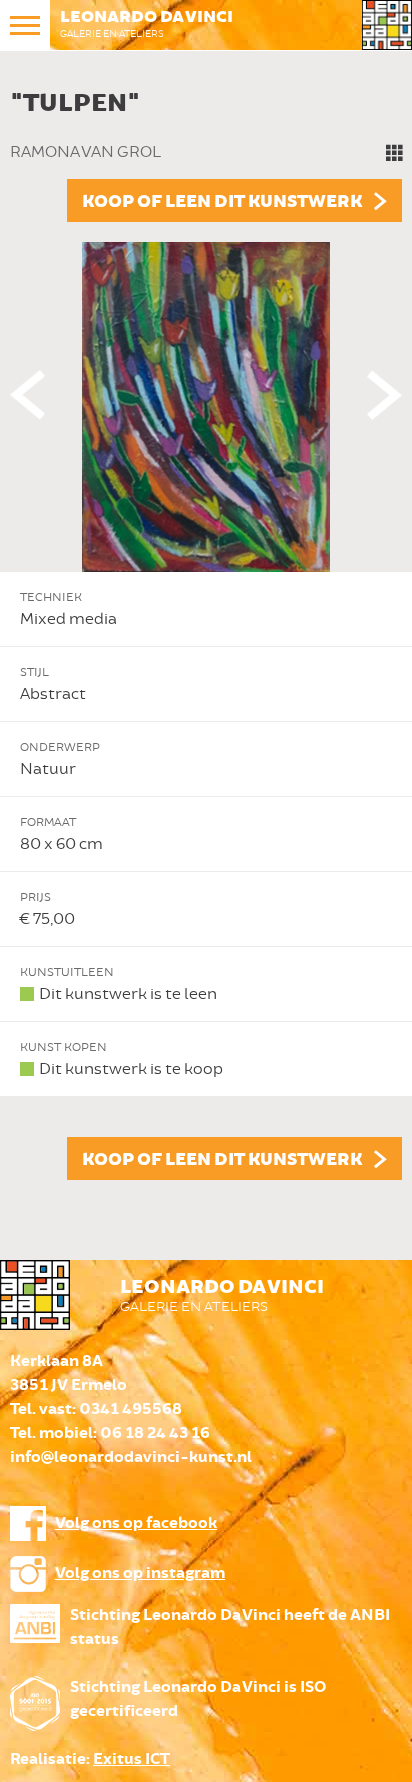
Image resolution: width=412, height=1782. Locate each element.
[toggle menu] (25, 25)
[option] (206, 630)
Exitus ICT (131, 1759)
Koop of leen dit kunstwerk (222, 202)
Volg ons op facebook (136, 1523)
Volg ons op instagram (140, 1573)
